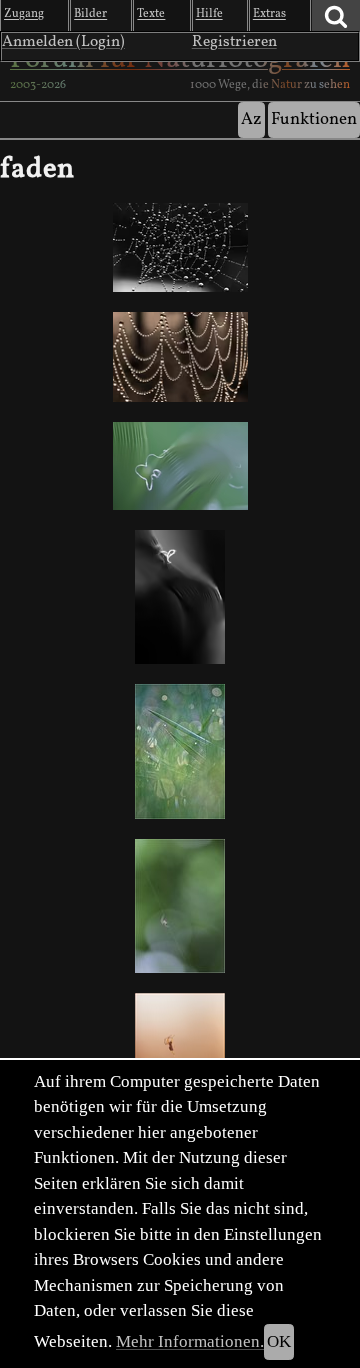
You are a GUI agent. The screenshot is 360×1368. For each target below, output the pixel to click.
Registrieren (234, 42)
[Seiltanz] (180, 751)
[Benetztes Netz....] (180, 356)
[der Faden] (180, 597)
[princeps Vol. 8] (180, 466)
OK (279, 1341)
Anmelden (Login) (63, 42)
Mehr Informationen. (190, 1341)
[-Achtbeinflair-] (180, 906)
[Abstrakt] (180, 247)
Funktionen (314, 119)
